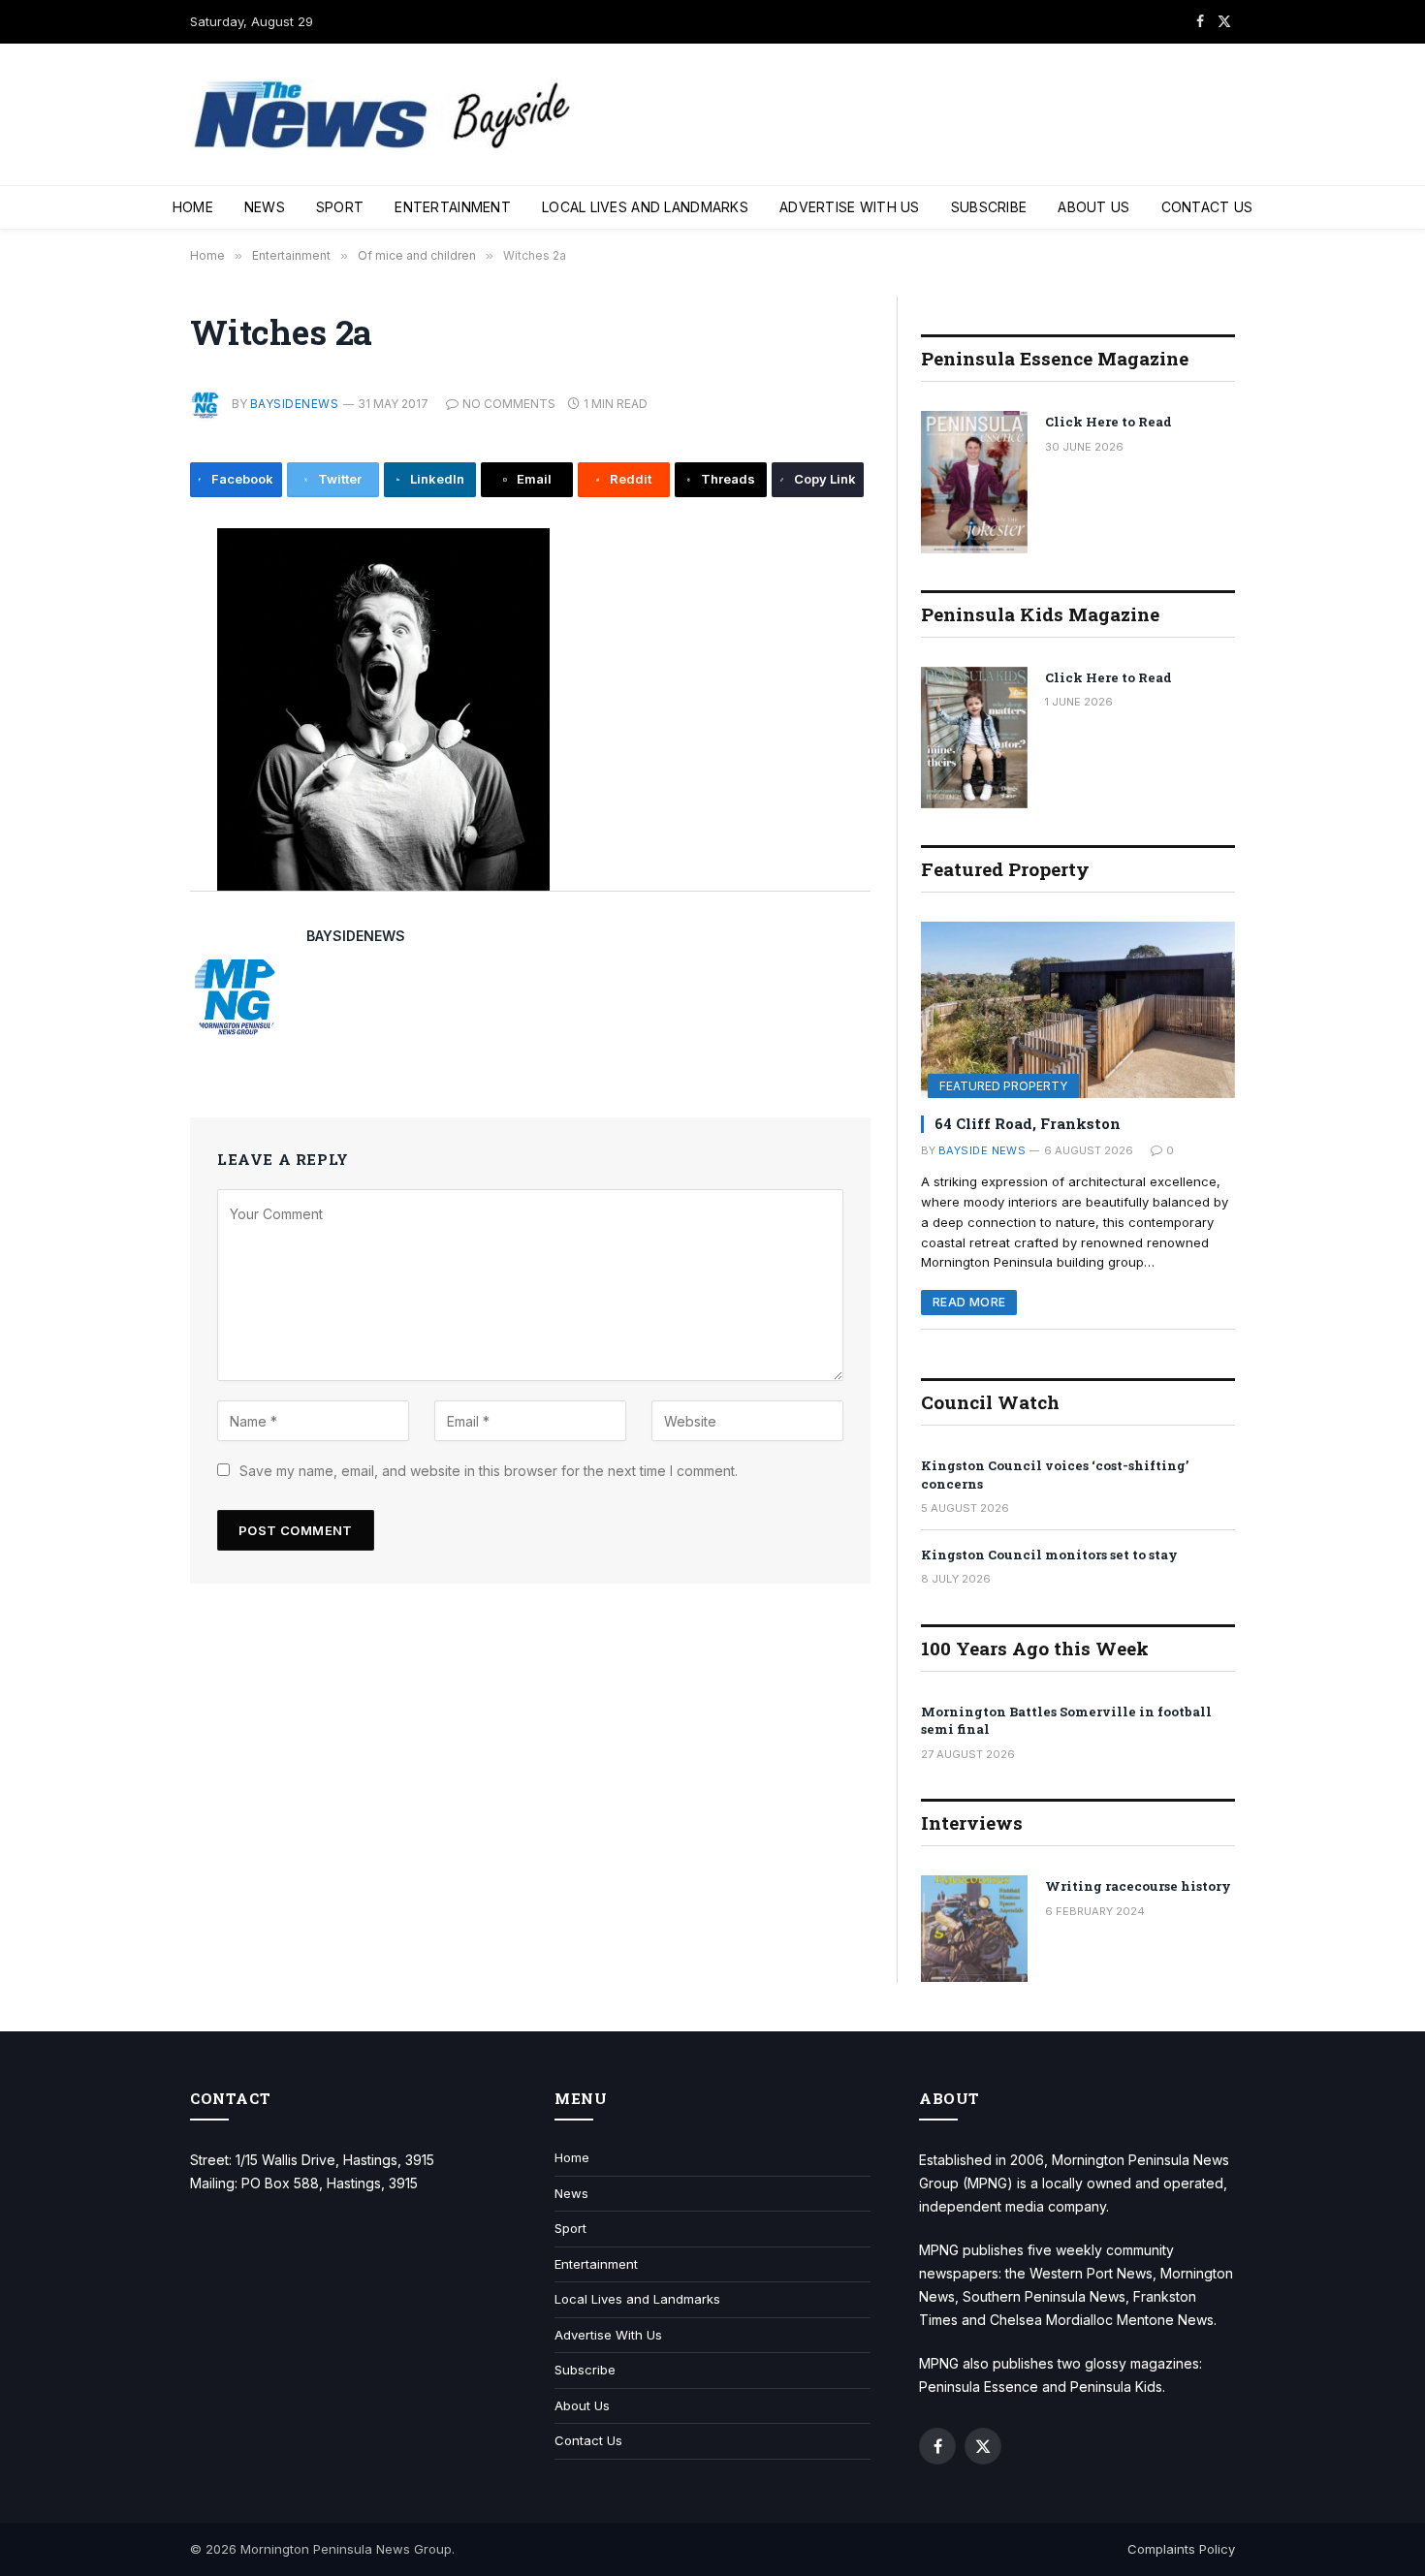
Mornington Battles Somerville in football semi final (1066, 1721)
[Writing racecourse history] (974, 1929)
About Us (1093, 207)
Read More (969, 1302)
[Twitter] (125, 639)
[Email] (125, 726)
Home (193, 207)
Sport (340, 207)
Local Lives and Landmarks (645, 207)
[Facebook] (125, 595)
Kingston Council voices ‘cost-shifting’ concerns (1055, 1475)
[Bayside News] (384, 115)
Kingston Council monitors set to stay (1049, 1555)
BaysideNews (294, 404)
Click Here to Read (1108, 422)
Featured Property (1003, 1086)
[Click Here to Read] (974, 482)
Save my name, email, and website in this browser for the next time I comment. (489, 1471)
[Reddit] (125, 770)
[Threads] (125, 813)
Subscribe (989, 207)
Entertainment (453, 207)
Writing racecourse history (1138, 1886)
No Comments (509, 404)
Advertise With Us (850, 207)
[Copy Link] (125, 857)
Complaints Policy (1181, 2549)
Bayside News (982, 1150)
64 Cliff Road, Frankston (1028, 1123)
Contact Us (1207, 207)
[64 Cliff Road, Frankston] (1078, 1010)
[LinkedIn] (125, 682)
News (265, 207)
